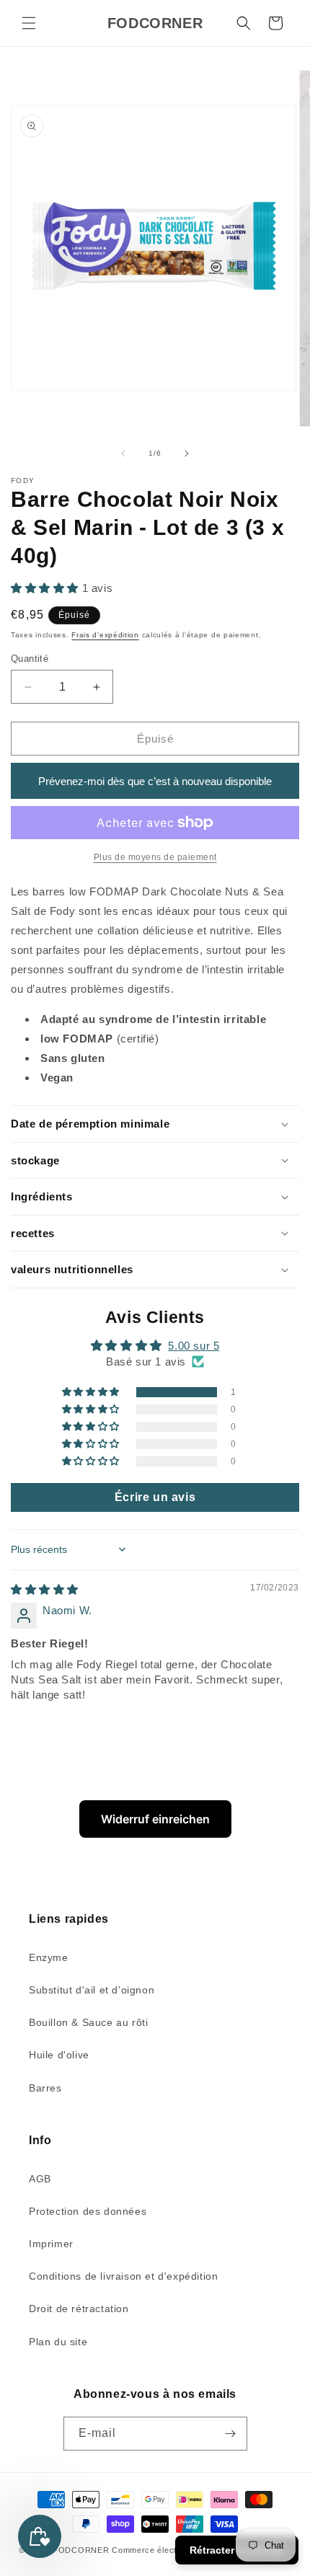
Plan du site (58, 2342)
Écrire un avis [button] (155, 1497)
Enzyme (49, 1957)
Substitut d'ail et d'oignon (92, 1990)
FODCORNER (81, 2550)
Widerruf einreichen (155, 1819)
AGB (40, 2179)
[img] (45, 1589)
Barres (45, 2088)
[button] (29, 23)
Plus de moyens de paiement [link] (155, 857)
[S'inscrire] (231, 2434)
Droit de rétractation (79, 2309)
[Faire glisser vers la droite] (187, 453)
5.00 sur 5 (194, 1346)
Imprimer (51, 2244)
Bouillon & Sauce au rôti (88, 2022)
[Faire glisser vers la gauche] (123, 453)
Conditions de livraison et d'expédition (123, 2276)
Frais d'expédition (105, 635)
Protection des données (88, 2211)
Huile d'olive (59, 2055)
